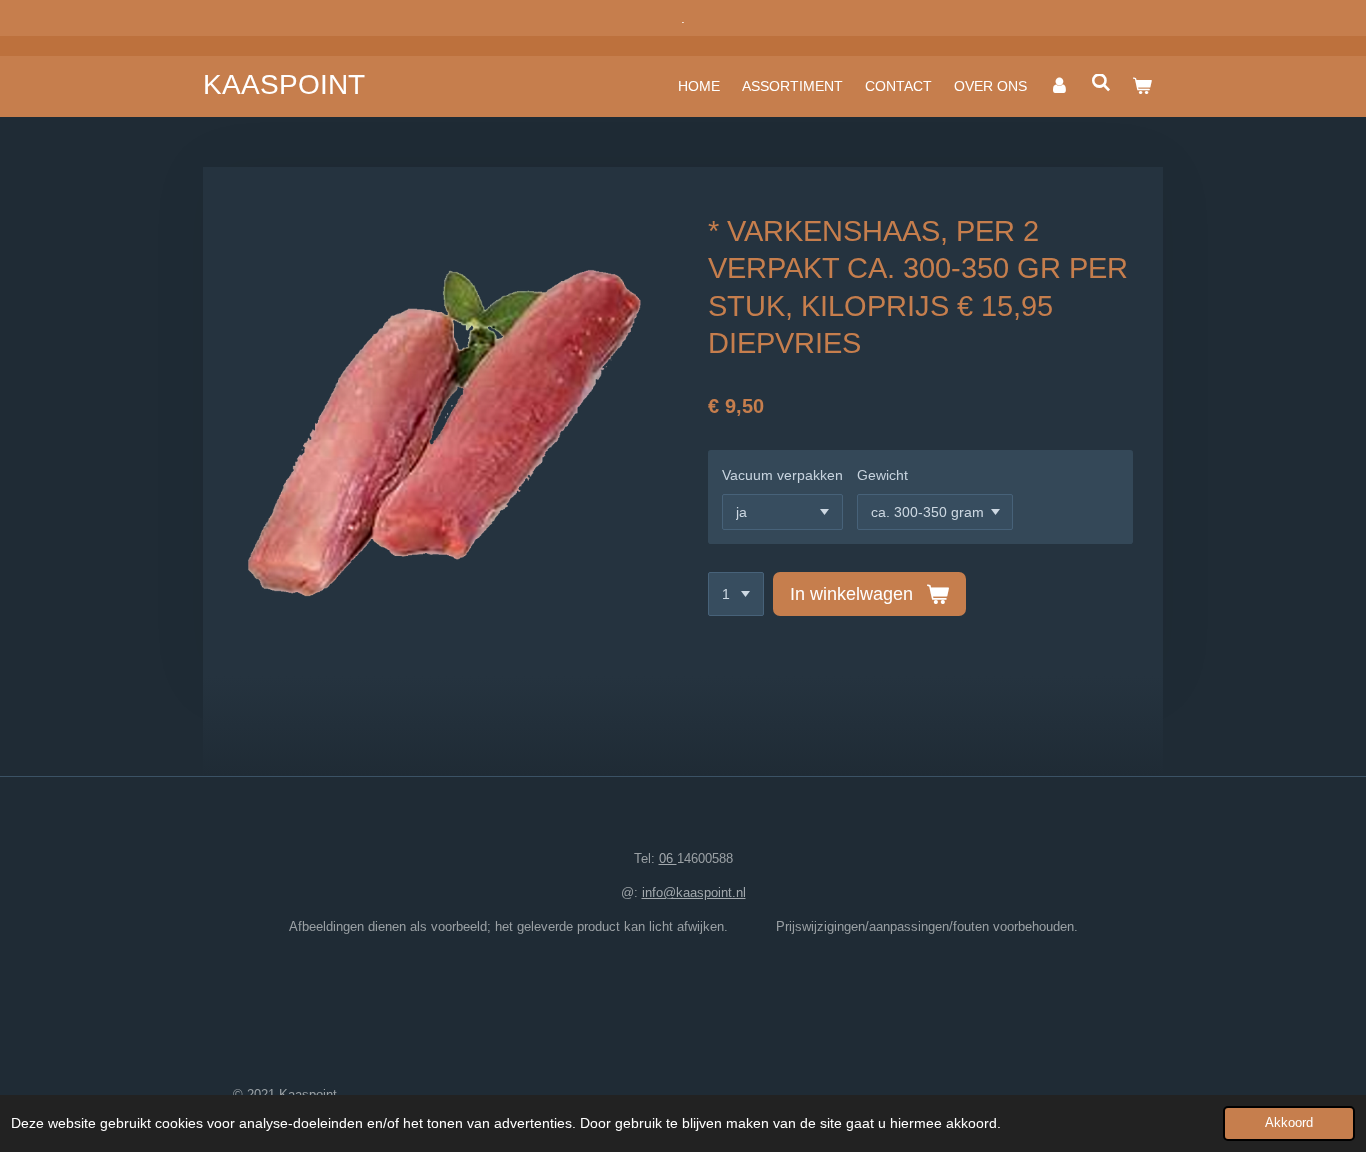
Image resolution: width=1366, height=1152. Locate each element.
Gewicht (882, 475)
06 (668, 858)
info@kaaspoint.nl (694, 892)
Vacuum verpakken (782, 475)
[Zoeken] (1101, 83)
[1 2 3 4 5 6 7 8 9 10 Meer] (736, 594)
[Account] (1059, 86)
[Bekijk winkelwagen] (1142, 86)
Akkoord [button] (1289, 1123)
